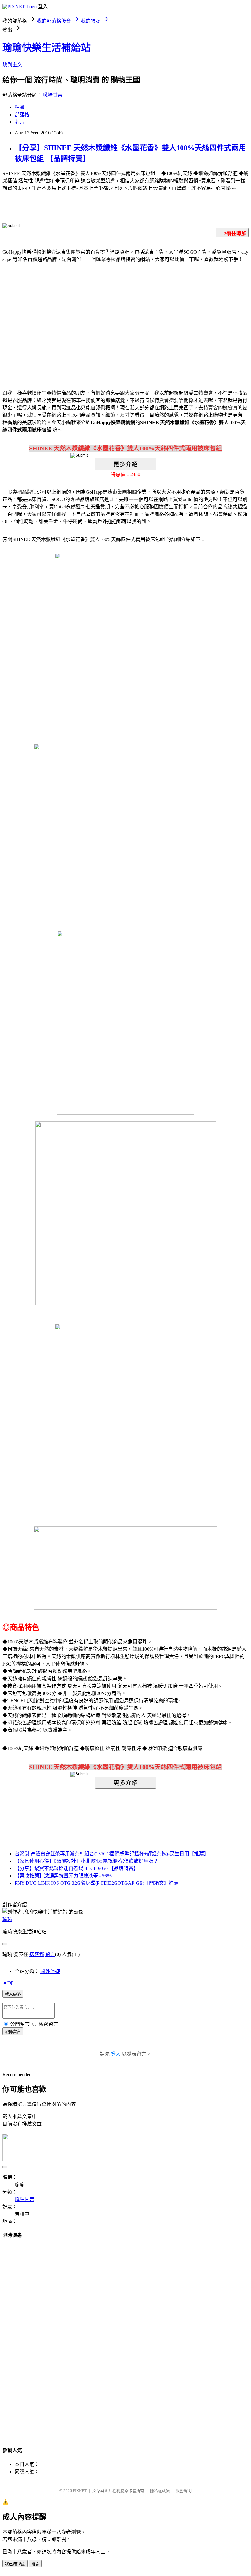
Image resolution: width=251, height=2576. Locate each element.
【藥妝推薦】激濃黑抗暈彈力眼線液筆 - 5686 (63, 1876)
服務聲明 (184, 2491)
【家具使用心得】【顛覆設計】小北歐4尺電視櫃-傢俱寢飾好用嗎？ (86, 1861)
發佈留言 (13, 2032)
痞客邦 (37, 1954)
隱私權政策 (160, 2491)
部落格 (22, 115)
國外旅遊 (50, 1971)
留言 (50, 1954)
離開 (35, 2564)
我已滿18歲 (15, 2564)
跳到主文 (12, 65)
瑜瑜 (7, 1919)
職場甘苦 (53, 95)
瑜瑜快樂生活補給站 (47, 48)
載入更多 (13, 1994)
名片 (20, 122)
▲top (8, 1982)
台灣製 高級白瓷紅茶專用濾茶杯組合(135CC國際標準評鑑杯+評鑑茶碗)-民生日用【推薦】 (112, 1854)
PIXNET (80, 2491)
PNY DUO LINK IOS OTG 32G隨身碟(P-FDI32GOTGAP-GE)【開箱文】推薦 (97, 1883)
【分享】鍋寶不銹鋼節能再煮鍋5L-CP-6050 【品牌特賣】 (77, 1868)
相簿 (20, 107)
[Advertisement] (73, 317)
